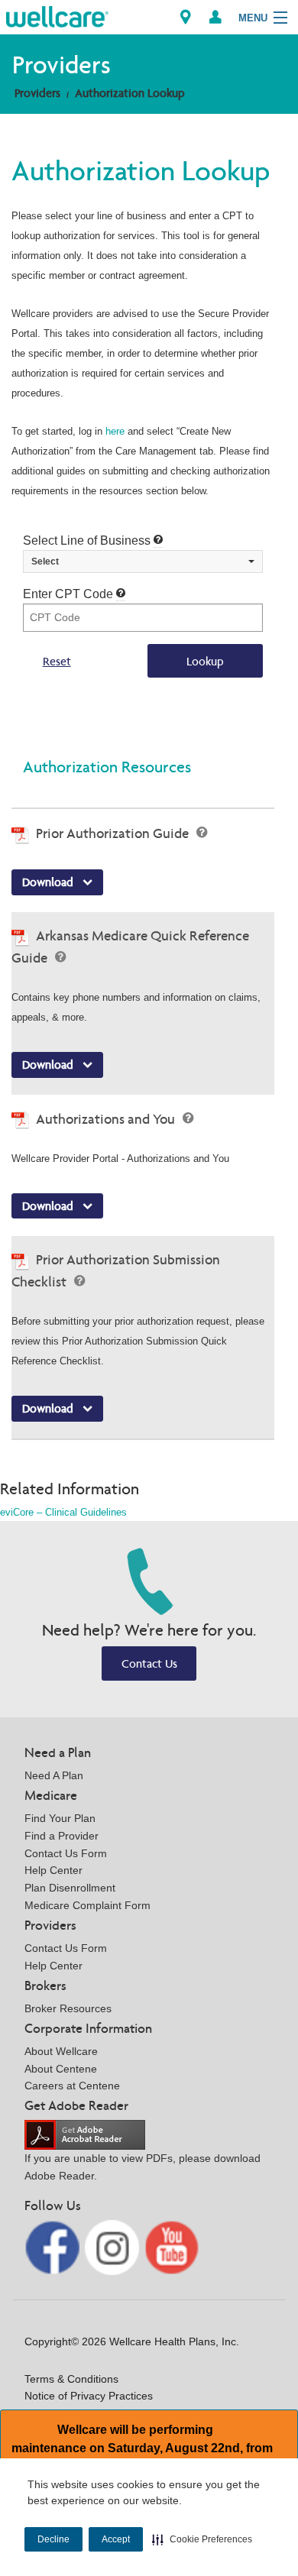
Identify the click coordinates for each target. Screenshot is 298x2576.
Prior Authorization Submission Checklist (116, 1270)
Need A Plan (54, 1775)
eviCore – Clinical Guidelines (63, 1512)
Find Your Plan (60, 1818)
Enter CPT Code (70, 594)
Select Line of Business (88, 540)
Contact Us (149, 1663)
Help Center (53, 1870)
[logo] (57, 16)
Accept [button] (116, 2539)
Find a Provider (62, 1836)
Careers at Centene (72, 2086)
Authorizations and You (107, 1119)
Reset (57, 661)
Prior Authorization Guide (114, 833)
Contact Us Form (66, 1853)
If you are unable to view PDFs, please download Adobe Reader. (143, 2167)
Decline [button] (53, 2539)
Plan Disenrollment (70, 1888)
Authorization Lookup (130, 93)
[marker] (186, 17)
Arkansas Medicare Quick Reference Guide (130, 947)
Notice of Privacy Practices (89, 2396)
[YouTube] (172, 2246)
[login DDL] (215, 17)
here (115, 431)
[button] (202, 2539)
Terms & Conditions (71, 2379)
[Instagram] (114, 2246)
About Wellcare (61, 2051)
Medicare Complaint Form (87, 1905)
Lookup (205, 661)
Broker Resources (68, 2008)
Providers (37, 93)
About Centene (61, 2069)
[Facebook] (53, 2246)
